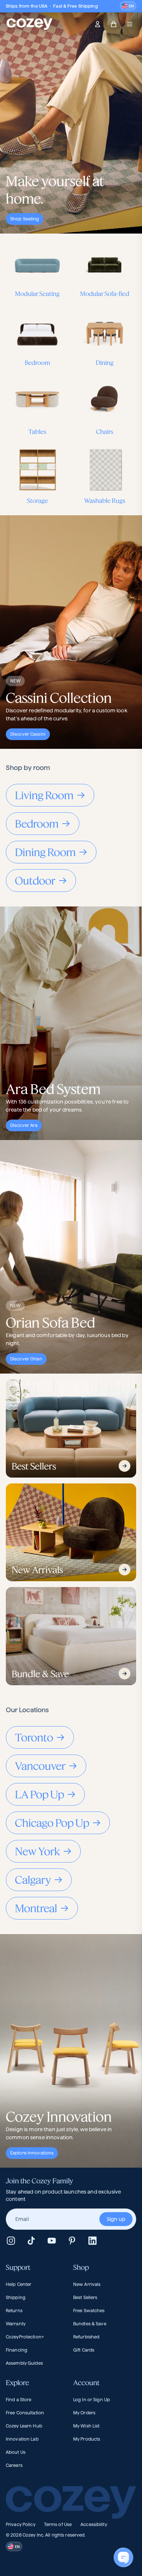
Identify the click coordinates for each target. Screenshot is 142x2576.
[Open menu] (130, 24)
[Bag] (114, 24)
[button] (128, 6)
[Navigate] (125, 1466)
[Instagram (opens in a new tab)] (11, 2241)
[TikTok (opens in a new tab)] (31, 2241)
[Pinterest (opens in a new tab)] (72, 2241)
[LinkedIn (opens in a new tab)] (92, 2241)
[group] (71, 2219)
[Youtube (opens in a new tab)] (52, 2241)
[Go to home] (29, 24)
